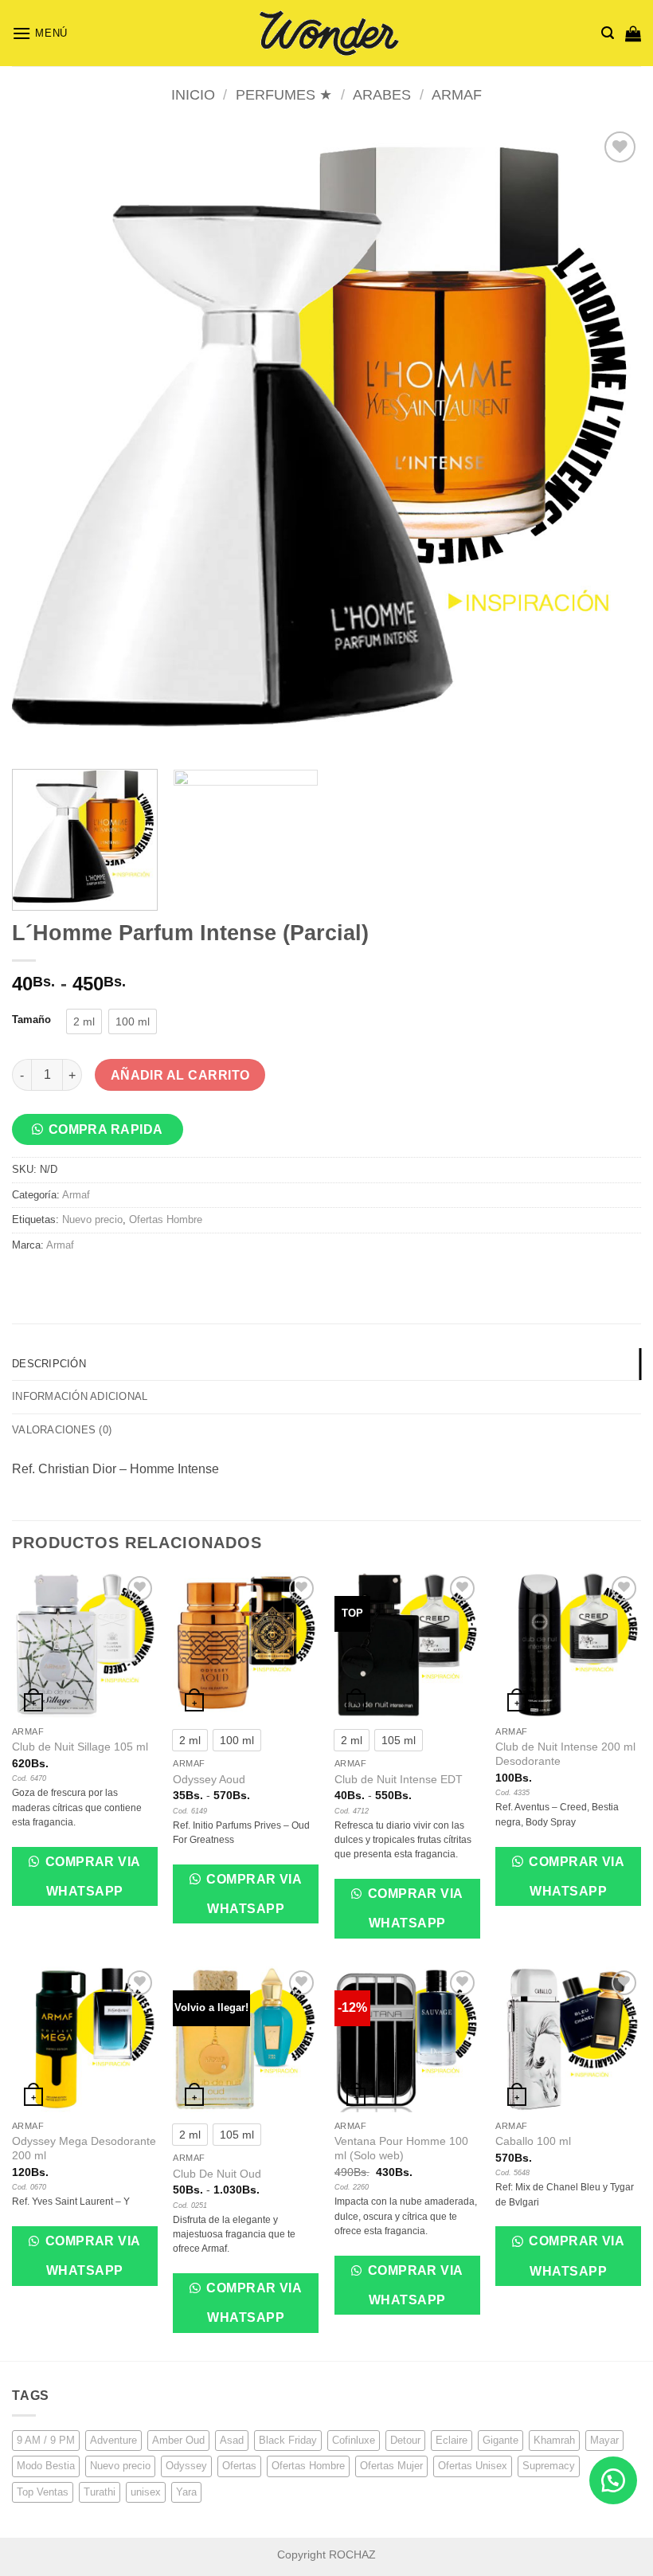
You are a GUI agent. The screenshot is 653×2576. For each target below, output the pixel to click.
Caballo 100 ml (533, 2141)
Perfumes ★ (284, 94)
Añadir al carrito (180, 1075)
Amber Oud (178, 2440)
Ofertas (239, 2466)
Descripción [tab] (49, 1364)
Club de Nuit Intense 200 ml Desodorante (565, 1754)
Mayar (604, 2440)
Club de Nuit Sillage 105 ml (80, 1747)
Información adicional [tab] (80, 1396)
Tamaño (31, 1020)
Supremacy (549, 2466)
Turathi (100, 2492)
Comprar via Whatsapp (91, 1876)
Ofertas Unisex (473, 2466)
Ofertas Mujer (391, 2466)
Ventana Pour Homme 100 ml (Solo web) (401, 2149)
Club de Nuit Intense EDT (399, 1779)
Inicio (193, 94)
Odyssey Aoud (209, 1779)
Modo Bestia (46, 2466)
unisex (146, 2492)
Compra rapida (106, 1129)
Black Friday (288, 2440)
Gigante (501, 2440)
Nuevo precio (92, 1219)
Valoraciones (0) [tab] (62, 1430)
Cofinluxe (354, 2440)
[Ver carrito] (633, 33)
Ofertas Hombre (166, 1219)
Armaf (457, 94)
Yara (186, 2492)
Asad (232, 2440)
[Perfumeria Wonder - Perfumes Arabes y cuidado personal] (326, 33)
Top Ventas (43, 2492)
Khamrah (554, 2440)
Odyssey (186, 2466)
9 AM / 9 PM (46, 2440)
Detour (405, 2440)
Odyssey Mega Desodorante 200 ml (84, 2149)
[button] (40, 33)
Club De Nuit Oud (217, 2174)
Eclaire (452, 2440)
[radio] (84, 1021)
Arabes (382, 94)
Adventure (113, 2440)
